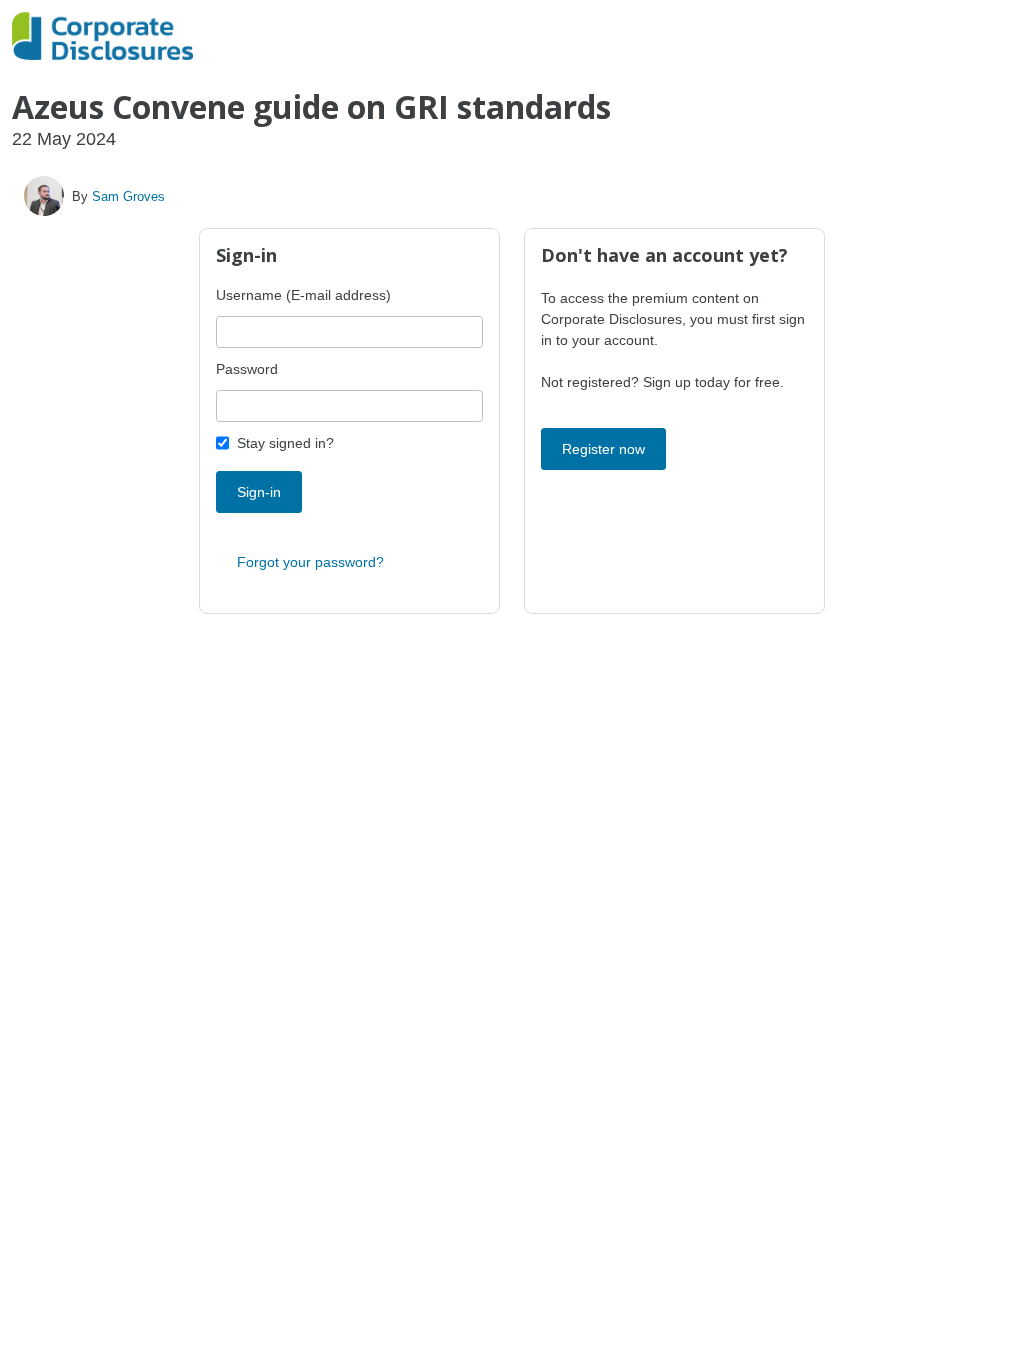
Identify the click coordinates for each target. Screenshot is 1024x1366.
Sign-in (259, 492)
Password (247, 369)
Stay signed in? (285, 443)
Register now (603, 449)
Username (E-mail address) (303, 295)
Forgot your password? (310, 562)
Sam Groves (128, 196)
